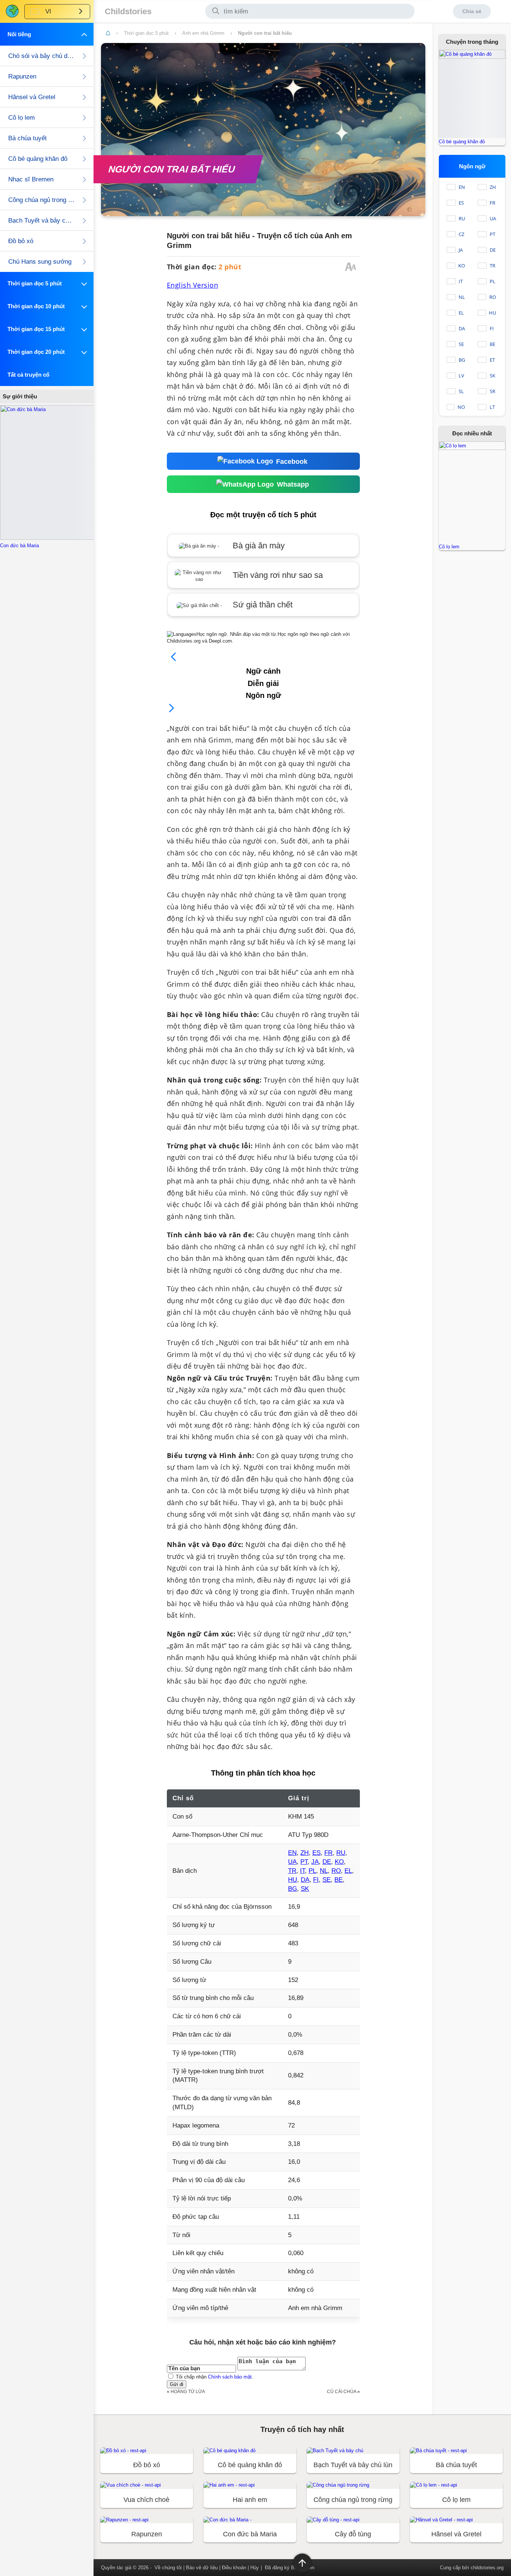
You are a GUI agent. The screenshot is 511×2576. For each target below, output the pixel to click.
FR (328, 1853)
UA (292, 1862)
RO (336, 1871)
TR (292, 1871)
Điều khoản (234, 2568)
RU (341, 1853)
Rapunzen (22, 76)
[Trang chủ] (108, 33)
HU (293, 1880)
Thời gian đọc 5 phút (146, 33)
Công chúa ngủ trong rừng (42, 200)
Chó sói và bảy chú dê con (42, 56)
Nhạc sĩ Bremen (31, 179)
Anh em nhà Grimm (203, 33)
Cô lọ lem (22, 118)
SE (327, 1880)
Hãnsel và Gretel (32, 97)
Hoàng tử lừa (188, 2391)
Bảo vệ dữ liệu (202, 2568)
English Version (193, 285)
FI (316, 1880)
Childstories (128, 11)
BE (339, 1880)
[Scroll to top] (302, 2563)
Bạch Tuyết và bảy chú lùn (42, 220)
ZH (305, 1853)
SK (305, 1889)
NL (324, 1871)
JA (315, 1862)
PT (304, 1862)
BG (293, 1889)
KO (339, 1862)
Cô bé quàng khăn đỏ (38, 159)
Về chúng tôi (168, 2568)
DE (327, 1862)
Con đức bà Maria (19, 546)
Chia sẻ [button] (472, 11)
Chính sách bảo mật (230, 2377)
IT (302, 1871)
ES (316, 1853)
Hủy (255, 2568)
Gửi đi (177, 2384)
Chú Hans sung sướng (40, 262)
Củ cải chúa (342, 2391)
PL (312, 1871)
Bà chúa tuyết (27, 138)
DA (305, 1880)
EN (292, 1853)
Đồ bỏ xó (21, 241)
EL (348, 1871)
